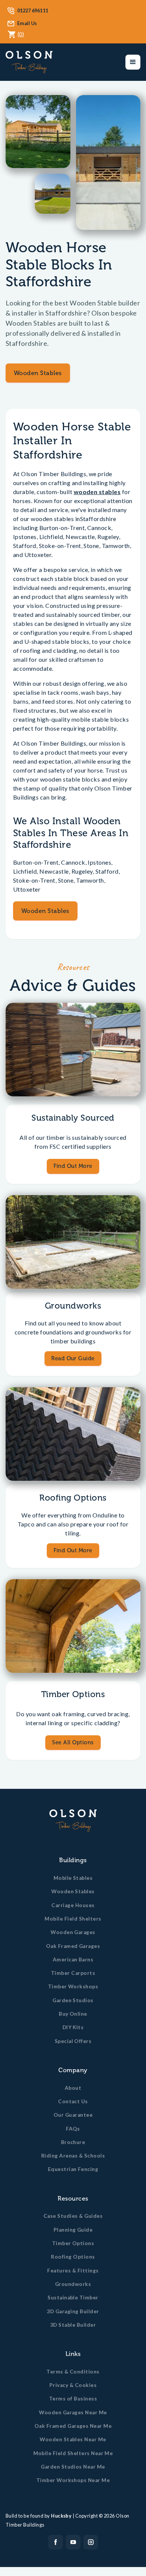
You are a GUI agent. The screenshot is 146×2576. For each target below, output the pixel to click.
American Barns (73, 1960)
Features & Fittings (73, 2271)
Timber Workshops (73, 1986)
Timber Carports (73, 1973)
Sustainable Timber (73, 2298)
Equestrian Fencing (73, 2169)
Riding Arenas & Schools (73, 2156)
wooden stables (97, 492)
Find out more (73, 1166)
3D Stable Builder (73, 2325)
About (73, 2088)
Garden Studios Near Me (73, 2467)
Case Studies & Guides (73, 2216)
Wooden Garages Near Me (73, 2412)
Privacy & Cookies (73, 2385)
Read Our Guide (73, 1358)
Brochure (73, 2142)
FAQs (73, 2129)
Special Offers (73, 2041)
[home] (29, 62)
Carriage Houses (73, 1905)
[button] (133, 62)
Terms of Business (73, 2399)
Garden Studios (73, 2000)
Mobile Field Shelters (73, 1919)
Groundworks (73, 2284)
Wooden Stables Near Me (73, 2439)
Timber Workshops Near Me (73, 2480)
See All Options (73, 1742)
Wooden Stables (38, 373)
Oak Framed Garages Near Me (73, 2426)
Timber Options (73, 2243)
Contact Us (73, 2101)
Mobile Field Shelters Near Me (73, 2453)
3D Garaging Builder (73, 2311)
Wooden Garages (73, 1932)
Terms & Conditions (73, 2372)
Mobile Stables (73, 1878)
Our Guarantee (73, 2115)
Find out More (73, 1550)
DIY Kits (73, 2027)
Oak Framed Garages (73, 1946)
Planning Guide (73, 2230)
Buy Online (73, 2014)
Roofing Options (73, 2257)
